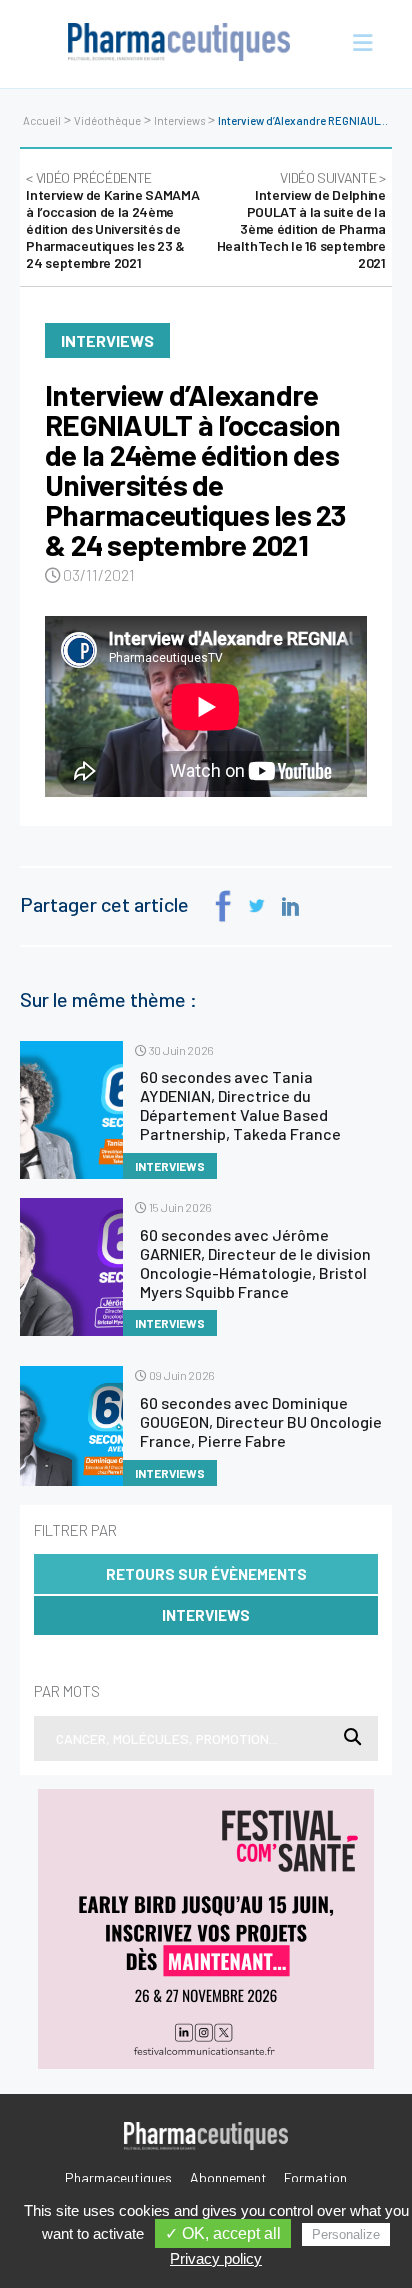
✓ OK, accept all (223, 2233)
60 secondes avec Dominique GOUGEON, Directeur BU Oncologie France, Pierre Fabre (261, 1421)
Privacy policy (216, 2258)
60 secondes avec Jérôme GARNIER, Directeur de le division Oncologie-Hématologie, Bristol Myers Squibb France (255, 1263)
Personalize (346, 2234)
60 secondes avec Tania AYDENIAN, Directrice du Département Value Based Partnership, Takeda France (240, 1105)
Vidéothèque (107, 120)
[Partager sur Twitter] (257, 906)
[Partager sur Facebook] (223, 906)
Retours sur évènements (206, 1574)
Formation (315, 2177)
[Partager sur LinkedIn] (290, 906)
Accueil (42, 120)
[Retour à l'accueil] (179, 44)
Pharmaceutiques (118, 2177)
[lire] (71, 1110)
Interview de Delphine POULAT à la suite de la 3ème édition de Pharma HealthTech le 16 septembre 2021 (301, 220)
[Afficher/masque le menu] (355, 44)
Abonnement (228, 2177)
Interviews (179, 120)
